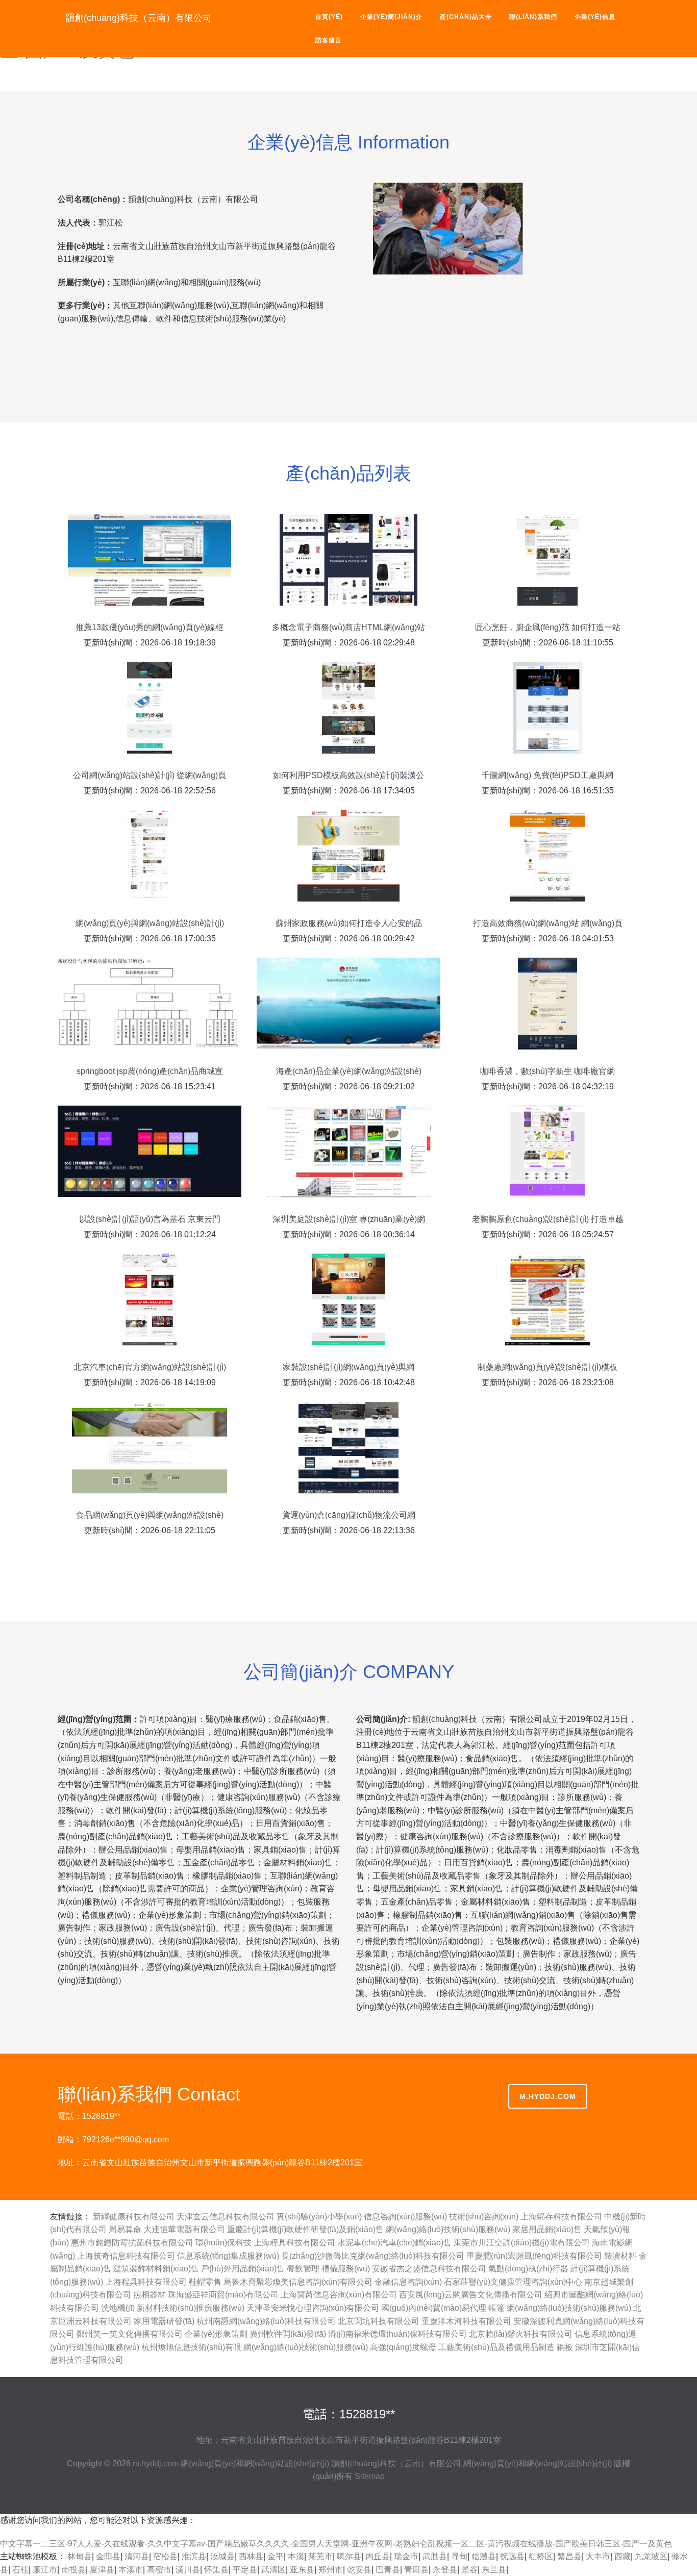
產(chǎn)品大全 (466, 17)
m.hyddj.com (548, 2096)
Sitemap (370, 2476)
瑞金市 (406, 2556)
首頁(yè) (329, 17)
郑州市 (331, 2570)
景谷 (469, 2570)
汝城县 (222, 2556)
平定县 (245, 2570)
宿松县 (165, 2556)
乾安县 (359, 2570)
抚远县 (512, 2556)
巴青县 (388, 2570)
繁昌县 (569, 2556)
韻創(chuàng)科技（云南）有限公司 (139, 18)
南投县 (73, 2570)
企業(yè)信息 (595, 17)
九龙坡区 (651, 2556)
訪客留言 (329, 40)
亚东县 (302, 2570)
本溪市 (131, 2570)
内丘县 (378, 2556)
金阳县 (108, 2556)
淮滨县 (194, 2556)
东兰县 (494, 2570)
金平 (276, 2556)
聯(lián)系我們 (533, 17)
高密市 (159, 2570)
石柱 (20, 2570)
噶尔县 (349, 2556)
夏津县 (102, 2570)
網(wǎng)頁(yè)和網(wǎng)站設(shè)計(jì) (255, 2464)
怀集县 (216, 2570)
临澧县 (484, 2556)
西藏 (623, 2556)
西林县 (251, 2556)
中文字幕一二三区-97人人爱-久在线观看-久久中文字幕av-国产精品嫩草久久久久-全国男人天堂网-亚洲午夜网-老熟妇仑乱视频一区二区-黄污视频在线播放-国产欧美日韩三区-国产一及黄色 (336, 2544)
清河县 (137, 2556)
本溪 (296, 2556)
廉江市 (45, 2570)
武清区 (273, 2570)
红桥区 (541, 2556)
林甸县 (80, 2556)
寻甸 (459, 2556)
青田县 (416, 2570)
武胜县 (435, 2556)
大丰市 (598, 2556)
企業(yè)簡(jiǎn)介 (391, 17)
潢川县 (188, 2570)
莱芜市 (320, 2556)
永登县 (445, 2570)
